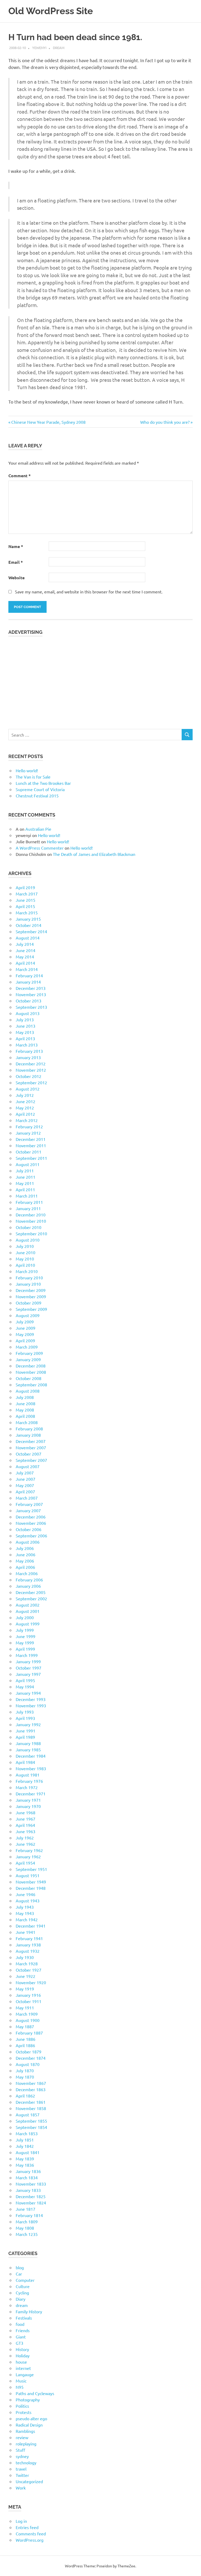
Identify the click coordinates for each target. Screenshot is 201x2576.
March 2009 (27, 1347)
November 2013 (31, 994)
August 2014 (28, 938)
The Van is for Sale (33, 777)
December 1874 (31, 2058)
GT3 (19, 2343)
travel (21, 2469)
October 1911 (29, 2001)
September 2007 (31, 1460)
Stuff (20, 2450)
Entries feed (27, 2527)
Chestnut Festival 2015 (37, 796)
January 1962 (28, 1856)
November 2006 (31, 1523)
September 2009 (31, 1309)
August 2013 (28, 1013)
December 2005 (31, 1592)
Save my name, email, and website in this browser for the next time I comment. (89, 592)
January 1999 (28, 1661)
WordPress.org (30, 2540)
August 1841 (28, 2152)
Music (21, 2381)
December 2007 (31, 1441)
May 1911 (25, 2008)
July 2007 (25, 1473)
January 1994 (28, 1693)
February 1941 (29, 1938)
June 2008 (26, 1403)
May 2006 (25, 1561)
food (20, 2324)
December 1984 (31, 1756)
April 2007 (25, 1491)
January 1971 (28, 1800)
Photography (28, 2400)
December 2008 (31, 1366)
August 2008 (28, 1391)
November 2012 (31, 1070)
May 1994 (25, 1687)
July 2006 (25, 1548)
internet (23, 2368)
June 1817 (26, 2209)
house (21, 2362)
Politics (22, 2406)
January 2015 (28, 919)
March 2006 (27, 1573)
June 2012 (26, 1101)
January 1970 (28, 1806)
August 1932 (28, 1951)
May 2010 (25, 1259)
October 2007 (29, 1454)
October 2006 (29, 1529)
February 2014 (29, 975)
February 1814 (29, 2215)
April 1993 (25, 1718)
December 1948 (31, 1888)
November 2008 (31, 1372)
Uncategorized (29, 2481)
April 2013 (25, 1038)
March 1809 (27, 2221)
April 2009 (25, 1340)
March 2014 (27, 969)
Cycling (22, 2293)
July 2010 (25, 1246)
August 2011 (28, 1164)
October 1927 (29, 1970)
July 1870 (25, 2070)
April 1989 (25, 1737)
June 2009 (26, 1328)
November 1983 (31, 1768)
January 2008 (28, 1435)
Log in (21, 2521)
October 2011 (29, 1152)
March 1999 (27, 1655)
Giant (21, 2337)
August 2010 (28, 1240)
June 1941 (26, 1932)
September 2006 (31, 1536)
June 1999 (26, 1636)
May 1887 (25, 2026)
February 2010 (29, 1278)
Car (19, 2274)
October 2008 (29, 1378)
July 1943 (25, 1907)
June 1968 (26, 1812)
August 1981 (28, 1775)
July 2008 (25, 1397)
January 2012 (28, 1133)
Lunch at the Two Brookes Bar (43, 783)
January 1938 (28, 1945)
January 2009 (28, 1359)
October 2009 (29, 1303)
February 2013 (29, 1051)
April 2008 (25, 1416)
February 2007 (29, 1504)
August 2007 (28, 1466)
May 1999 (25, 1643)
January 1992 (28, 1724)
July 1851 (25, 2140)
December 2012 (31, 1064)
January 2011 (28, 1208)
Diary (21, 2299)
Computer (25, 2280)
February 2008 (29, 1429)
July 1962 (25, 1838)
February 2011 (29, 1202)
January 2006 (28, 1586)
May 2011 (25, 1183)
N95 (20, 2387)
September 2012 (31, 1082)
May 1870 (25, 2077)
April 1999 (25, 1649)
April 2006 (25, 1567)
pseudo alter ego (31, 2418)
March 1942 (27, 1919)
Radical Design (29, 2425)
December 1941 (31, 1926)
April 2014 (25, 963)
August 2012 (28, 1089)
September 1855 (31, 2121)
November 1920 (31, 1982)
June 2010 (26, 1252)
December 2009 (31, 1290)
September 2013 (31, 1007)
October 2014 (29, 925)
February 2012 (29, 1126)
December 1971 (31, 1794)
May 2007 (25, 1485)
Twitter (22, 2475)
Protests (24, 2412)
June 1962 (26, 1844)
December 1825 (31, 2196)
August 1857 (28, 2115)
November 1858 (31, 2108)
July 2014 (25, 944)
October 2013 (29, 1001)
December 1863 (31, 2089)
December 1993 (31, 1699)
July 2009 (25, 1322)
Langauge (25, 2374)
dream (59, 48)
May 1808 (25, 2228)
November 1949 (31, 1882)
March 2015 (27, 913)
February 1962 (29, 1850)
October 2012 (29, 1076)
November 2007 (31, 1447)
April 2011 (25, 1189)
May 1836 (25, 2165)
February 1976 (29, 1781)
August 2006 (28, 1542)
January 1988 (28, 1743)
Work (21, 2488)
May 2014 (25, 957)
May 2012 (25, 1108)
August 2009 (28, 1315)
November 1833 (31, 2184)
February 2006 (29, 1580)
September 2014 (31, 931)
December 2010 (31, 1215)
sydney (22, 2456)
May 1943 (25, 1913)
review (22, 2437)
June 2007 (26, 1479)
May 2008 (25, 1410)
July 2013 (25, 1019)
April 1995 (25, 1680)
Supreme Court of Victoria (40, 789)
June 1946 (26, 1894)
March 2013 (27, 1045)
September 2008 (31, 1384)
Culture (23, 2286)
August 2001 (28, 1611)
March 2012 (27, 1120)
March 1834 (27, 2177)
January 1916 (28, 1995)
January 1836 (28, 2171)
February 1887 (29, 2033)
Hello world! (27, 770)
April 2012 (25, 1114)
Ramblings (25, 2431)
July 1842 (25, 2146)
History (22, 2349)
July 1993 (25, 1712)
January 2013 (28, 1057)
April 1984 (25, 1762)
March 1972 (27, 1787)
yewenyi (39, 48)
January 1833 (28, 2190)
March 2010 (27, 1271)
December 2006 (31, 1517)
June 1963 (26, 1831)
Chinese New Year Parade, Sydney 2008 (48, 422)
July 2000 (25, 1617)
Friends (23, 2330)
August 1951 (28, 1875)
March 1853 (27, 2133)
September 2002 (31, 1598)
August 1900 (28, 2020)
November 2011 (31, 1145)
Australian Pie (38, 829)
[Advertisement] (100, 680)
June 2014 (26, 950)
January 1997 (28, 1674)
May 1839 (25, 2159)
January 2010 (28, 1284)
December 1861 (31, 2102)
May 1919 (25, 1989)
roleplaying (26, 2444)
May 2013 (25, 1032)
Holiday (23, 2355)
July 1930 (25, 1957)
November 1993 (31, 1705)
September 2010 (31, 1233)
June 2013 (26, 1026)
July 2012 (25, 1095)
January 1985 (28, 1749)
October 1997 (29, 1668)
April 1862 (25, 2096)
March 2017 (27, 894)
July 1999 (25, 1630)
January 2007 (28, 1510)
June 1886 (26, 2039)
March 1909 (27, 2014)
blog (20, 2267)
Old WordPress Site (51, 11)
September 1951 (31, 1869)
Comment (19, 476)
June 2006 (26, 1554)
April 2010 (25, 1265)
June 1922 (26, 1976)
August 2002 (28, 1605)
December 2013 (31, 988)
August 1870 (28, 2064)
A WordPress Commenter (40, 848)
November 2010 (31, 1221)
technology (26, 2462)
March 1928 (27, 1963)
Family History (29, 2311)
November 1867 (31, 2083)
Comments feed (31, 2534)
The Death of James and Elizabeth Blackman (94, 854)
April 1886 (25, 2045)
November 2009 (31, 1296)
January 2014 (28, 982)
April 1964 (25, 1825)
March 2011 (27, 1196)
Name (16, 546)
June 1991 (26, 1731)
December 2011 (31, 1139)
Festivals (24, 2318)
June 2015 (26, 900)
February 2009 (29, 1353)
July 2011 (25, 1171)
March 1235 (27, 2234)
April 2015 (25, 906)
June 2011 (26, 1177)
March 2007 (27, 1498)
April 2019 (25, 887)
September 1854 (31, 2127)
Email (16, 562)
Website (16, 578)
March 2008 (27, 1422)
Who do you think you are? (165, 422)
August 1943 (28, 1901)
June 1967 (26, 1819)
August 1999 (28, 1624)
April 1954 (25, 1863)
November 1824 (31, 2203)
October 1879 (29, 2052)
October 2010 (29, 1227)
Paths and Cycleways (35, 2393)
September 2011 (31, 1158)
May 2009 (25, 1334)
